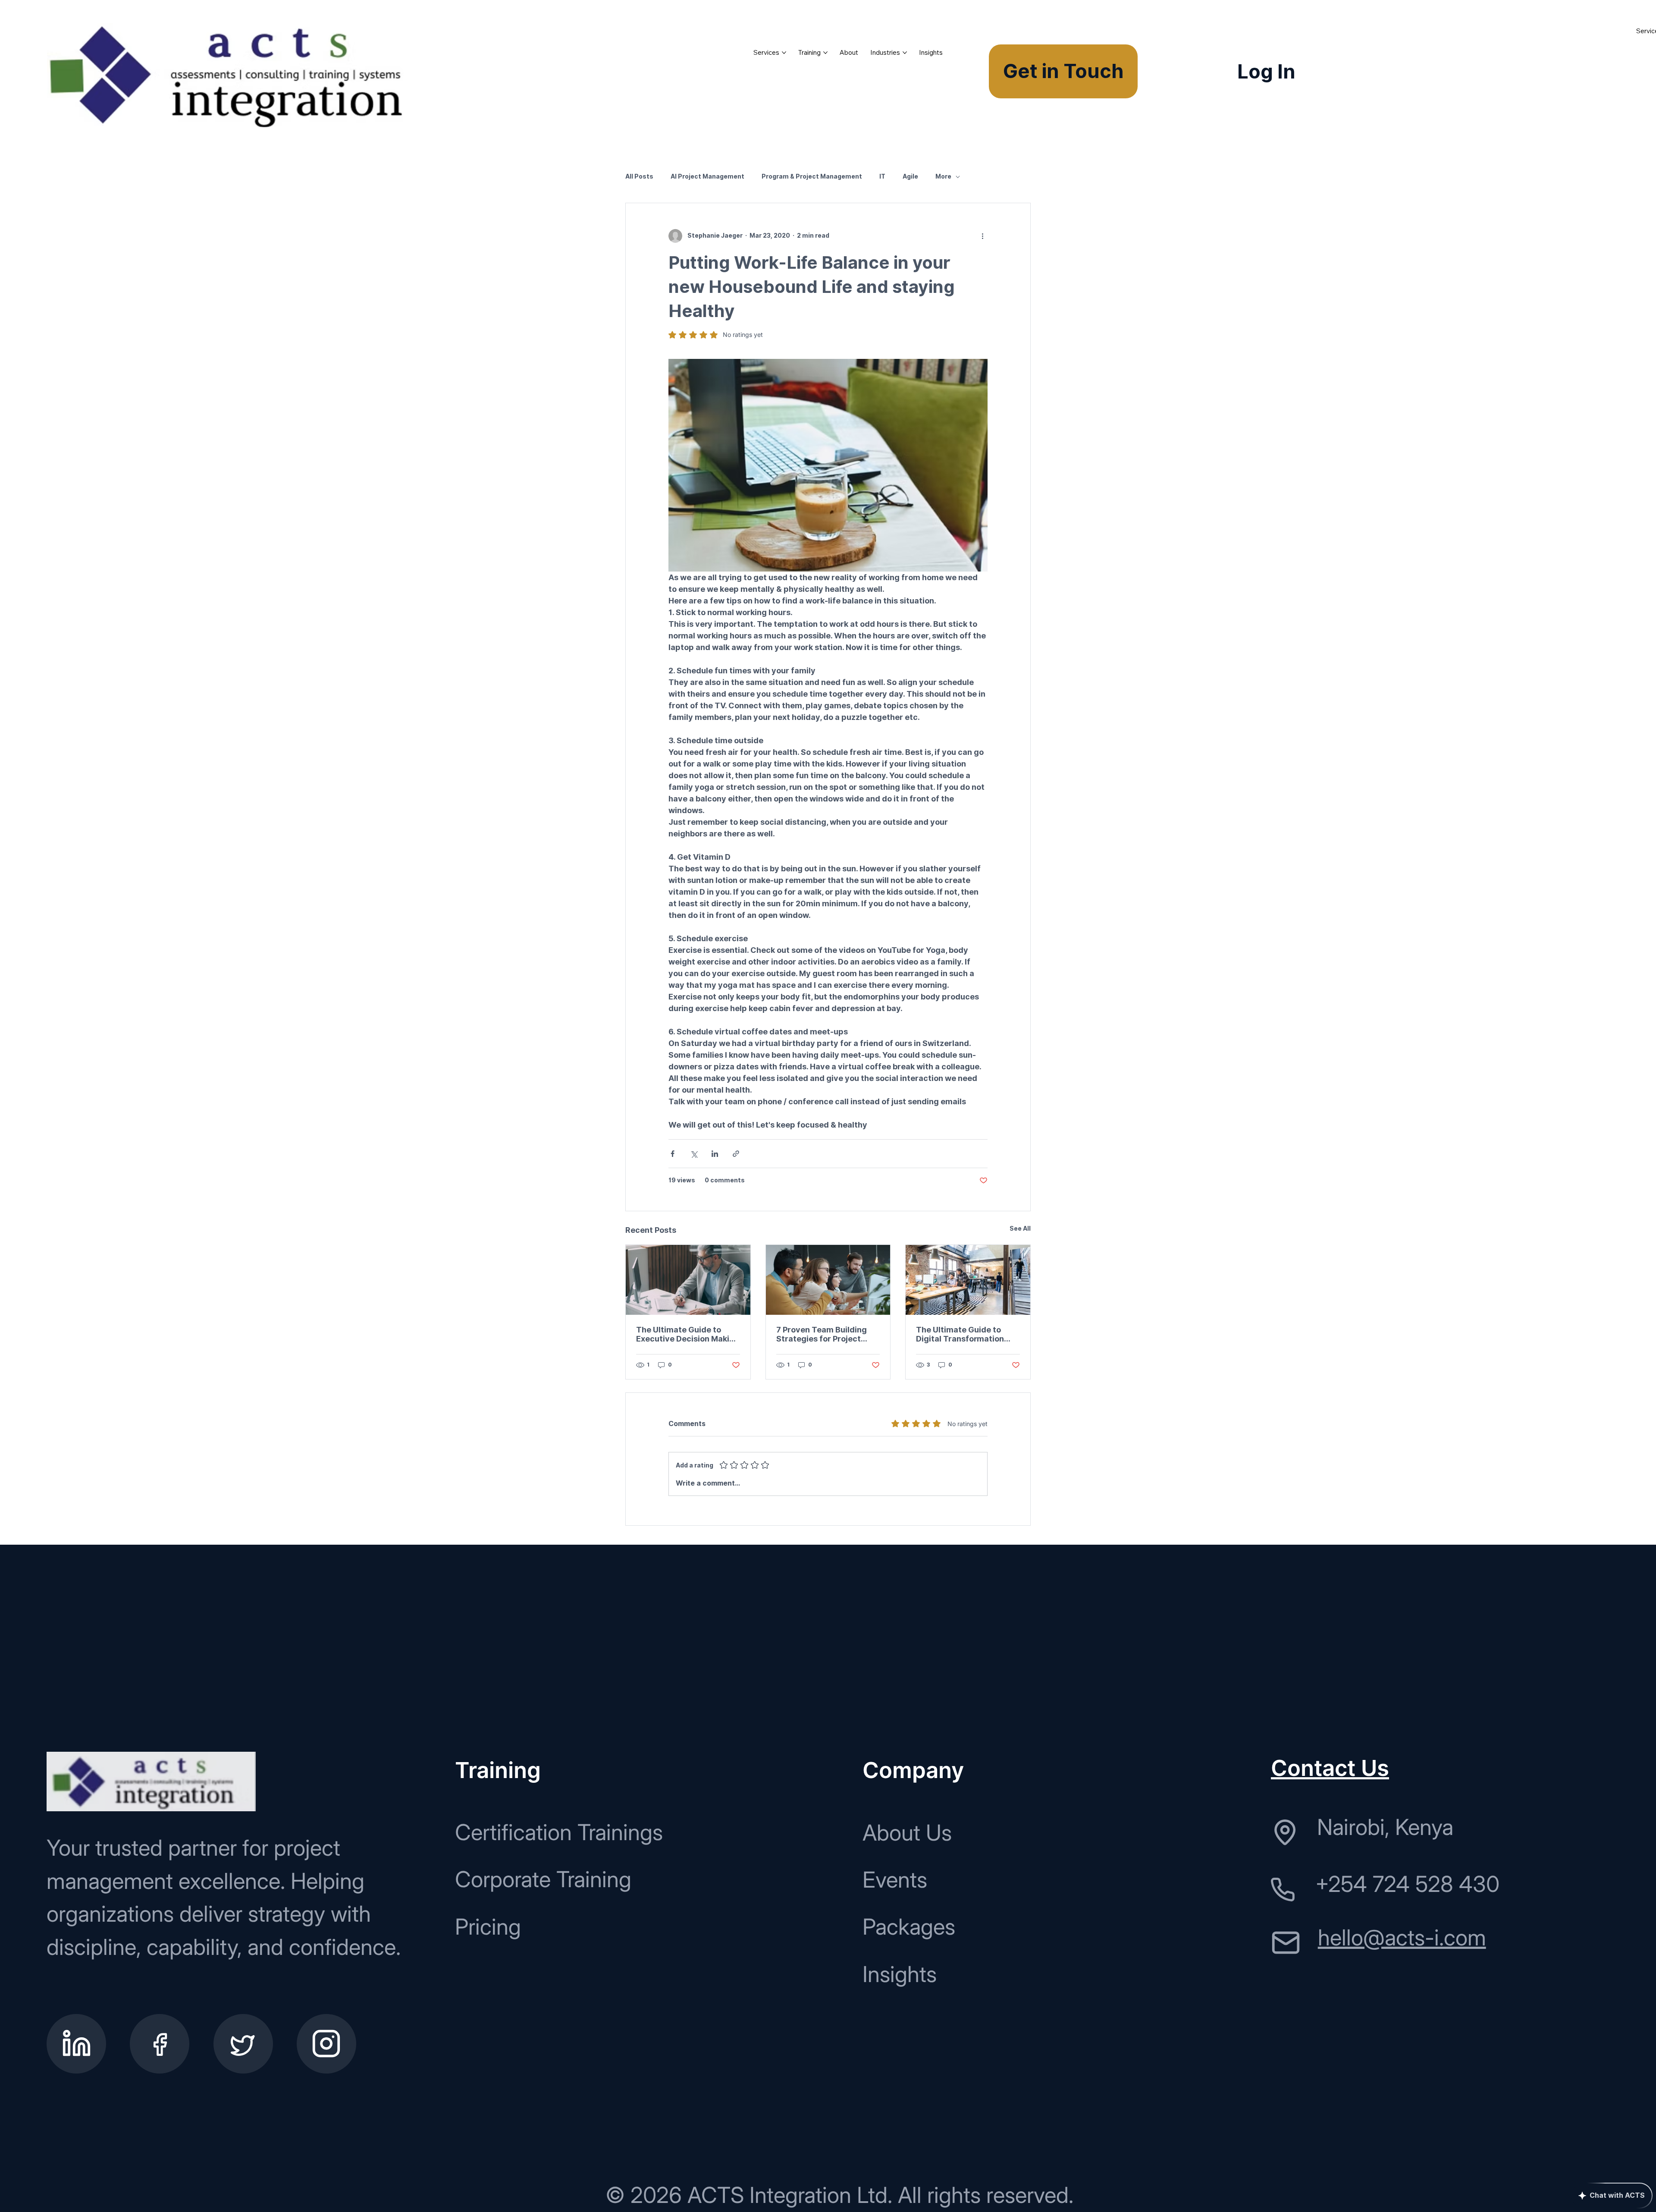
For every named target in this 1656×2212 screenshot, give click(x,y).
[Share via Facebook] (673, 1154)
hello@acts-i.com (1402, 1937)
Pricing (488, 1927)
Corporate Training (543, 1879)
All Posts (639, 176)
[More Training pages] (825, 53)
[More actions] (982, 236)
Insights (900, 1974)
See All (1020, 1229)
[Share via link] (736, 1154)
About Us (907, 1833)
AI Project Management (707, 176)
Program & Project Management (812, 176)
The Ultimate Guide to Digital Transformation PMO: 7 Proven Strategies (965, 1334)
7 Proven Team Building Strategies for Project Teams (822, 1334)
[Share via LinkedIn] (715, 1154)
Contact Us (1330, 1768)
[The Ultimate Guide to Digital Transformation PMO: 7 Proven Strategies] (968, 1280)
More (943, 176)
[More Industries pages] (905, 53)
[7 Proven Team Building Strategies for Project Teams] (828, 1280)
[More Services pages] (784, 53)
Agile (910, 176)
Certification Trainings (559, 1832)
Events (895, 1880)
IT (882, 176)
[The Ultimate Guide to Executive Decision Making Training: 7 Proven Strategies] (688, 1280)
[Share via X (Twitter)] (694, 1154)
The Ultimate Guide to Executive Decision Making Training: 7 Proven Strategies (688, 1334)
